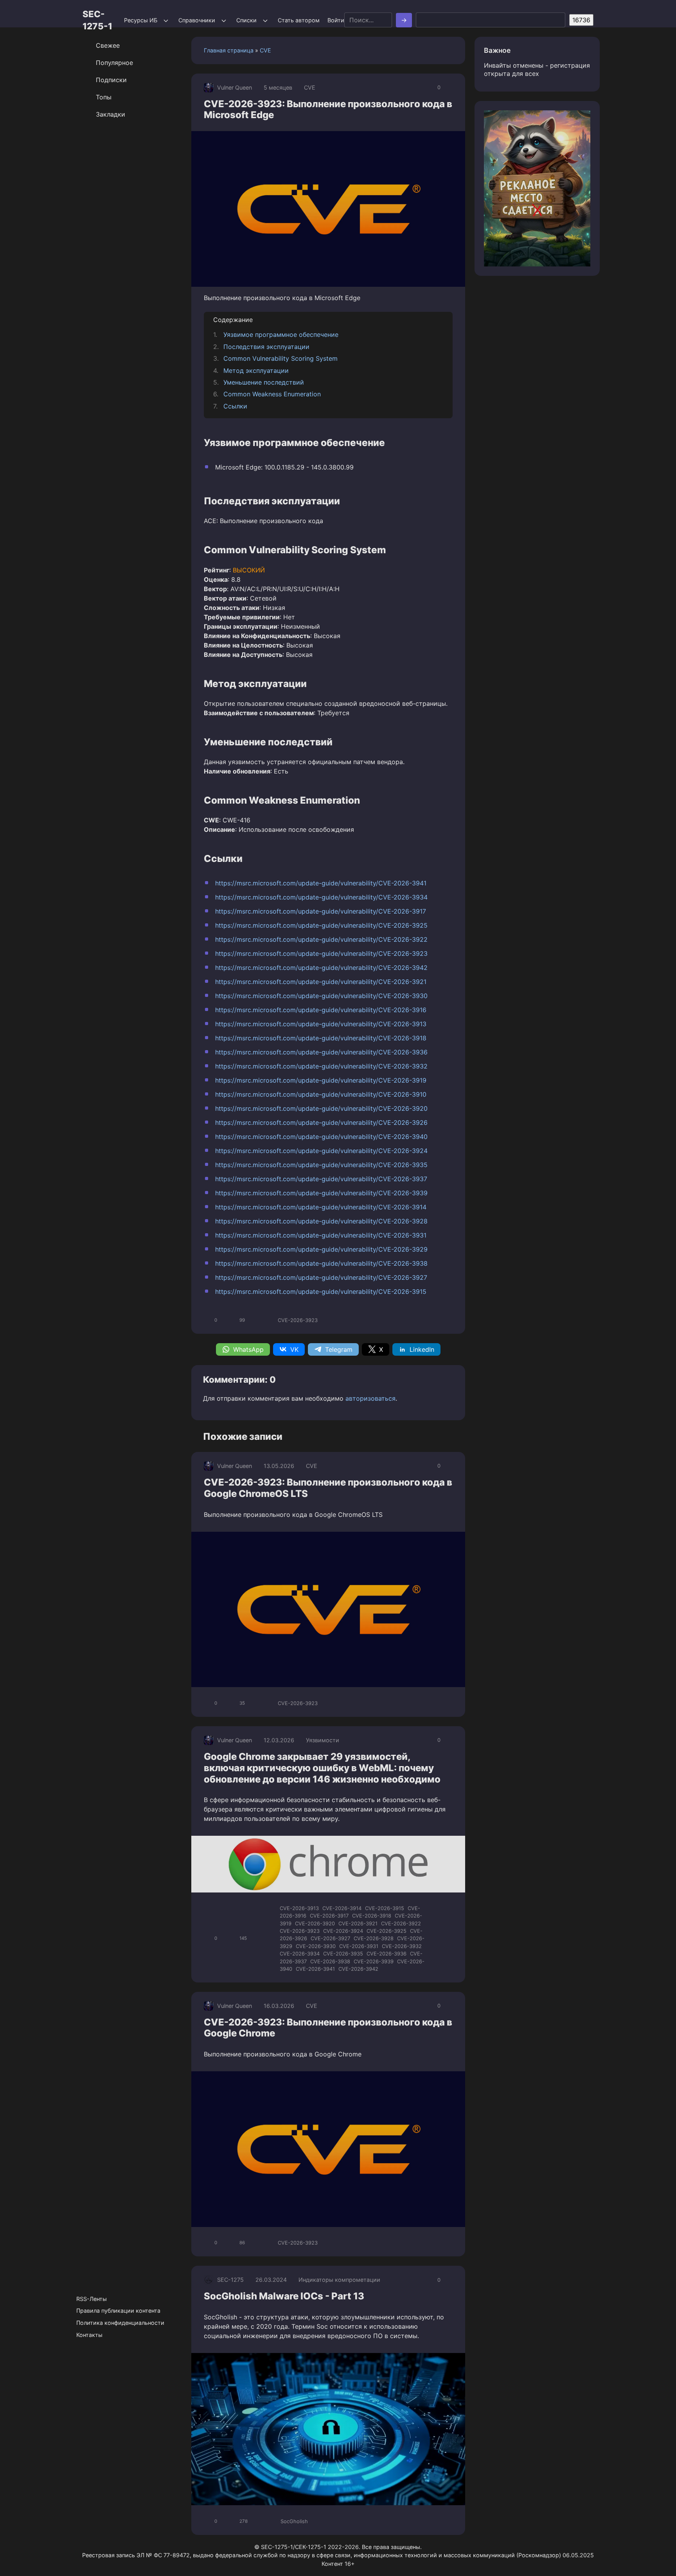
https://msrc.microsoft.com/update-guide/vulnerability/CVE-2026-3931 (321, 1235)
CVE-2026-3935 (343, 1954)
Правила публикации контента (118, 2311)
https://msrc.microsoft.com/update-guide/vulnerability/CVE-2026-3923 (321, 953)
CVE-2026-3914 (342, 1908)
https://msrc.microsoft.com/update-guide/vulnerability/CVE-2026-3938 (321, 1263)
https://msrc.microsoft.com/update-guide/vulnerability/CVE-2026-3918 (321, 1038)
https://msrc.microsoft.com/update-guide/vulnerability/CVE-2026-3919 (321, 1080)
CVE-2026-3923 (298, 1320)
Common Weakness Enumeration (272, 394)
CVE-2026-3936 (387, 1954)
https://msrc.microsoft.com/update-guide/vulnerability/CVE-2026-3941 (321, 883)
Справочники (197, 20)
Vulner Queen (235, 87)
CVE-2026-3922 (401, 1923)
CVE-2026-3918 (372, 1916)
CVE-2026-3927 (330, 1938)
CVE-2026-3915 (385, 1908)
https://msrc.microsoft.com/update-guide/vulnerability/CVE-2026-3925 (321, 925)
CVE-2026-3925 (387, 1931)
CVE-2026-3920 (315, 1923)
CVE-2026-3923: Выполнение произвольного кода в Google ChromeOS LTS (328, 1488)
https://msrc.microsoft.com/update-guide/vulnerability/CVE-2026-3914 (321, 1207)
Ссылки (235, 406)
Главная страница (229, 50)
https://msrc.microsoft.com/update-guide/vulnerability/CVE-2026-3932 (321, 1066)
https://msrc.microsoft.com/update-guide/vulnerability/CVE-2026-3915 (321, 1292)
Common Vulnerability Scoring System (280, 358)
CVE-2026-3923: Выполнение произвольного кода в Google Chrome (328, 2028)
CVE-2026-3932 (402, 1946)
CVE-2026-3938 (330, 1961)
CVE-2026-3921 (358, 1923)
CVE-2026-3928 (374, 1938)
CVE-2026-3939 (374, 1961)
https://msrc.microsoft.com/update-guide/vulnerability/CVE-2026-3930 (321, 996)
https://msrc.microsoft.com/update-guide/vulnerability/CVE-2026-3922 (321, 939)
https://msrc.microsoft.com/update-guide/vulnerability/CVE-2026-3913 (321, 1024)
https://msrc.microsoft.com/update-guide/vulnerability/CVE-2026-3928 (321, 1221)
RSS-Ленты (92, 2299)
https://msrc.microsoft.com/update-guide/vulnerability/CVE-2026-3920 (321, 1108)
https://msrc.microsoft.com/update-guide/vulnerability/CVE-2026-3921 (321, 982)
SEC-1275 (230, 2280)
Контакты (89, 2335)
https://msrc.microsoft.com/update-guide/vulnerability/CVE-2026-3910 (321, 1094)
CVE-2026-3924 (343, 1931)
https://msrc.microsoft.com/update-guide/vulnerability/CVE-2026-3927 (321, 1277)
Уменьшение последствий (264, 382)
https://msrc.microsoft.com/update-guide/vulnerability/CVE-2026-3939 (321, 1193)
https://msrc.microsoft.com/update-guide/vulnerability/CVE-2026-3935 (321, 1165)
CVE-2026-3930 (316, 1946)
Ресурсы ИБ (141, 20)
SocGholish (294, 2521)
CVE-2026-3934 (300, 1954)
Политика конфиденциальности (120, 2323)
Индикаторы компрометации (339, 2280)
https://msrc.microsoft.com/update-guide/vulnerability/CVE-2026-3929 (321, 1249)
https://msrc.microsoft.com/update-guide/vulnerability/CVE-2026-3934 (321, 897)
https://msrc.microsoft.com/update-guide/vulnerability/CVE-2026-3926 (321, 1123)
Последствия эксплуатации (266, 347)
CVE (265, 50)
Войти (336, 20)
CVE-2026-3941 (315, 1969)
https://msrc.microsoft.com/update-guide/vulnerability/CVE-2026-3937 (321, 1179)
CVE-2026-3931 (359, 1946)
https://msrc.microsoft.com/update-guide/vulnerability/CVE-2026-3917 (321, 911)
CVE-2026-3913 (299, 1908)
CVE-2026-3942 (358, 1969)
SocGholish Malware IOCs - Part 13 (284, 2296)
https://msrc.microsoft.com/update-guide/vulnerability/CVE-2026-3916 (321, 1010)
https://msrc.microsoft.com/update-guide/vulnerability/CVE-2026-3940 (321, 1137)
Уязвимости (323, 1740)
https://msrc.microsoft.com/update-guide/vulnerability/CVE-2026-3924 (321, 1151)
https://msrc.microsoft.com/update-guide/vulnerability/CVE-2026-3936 (321, 1052)
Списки (246, 20)
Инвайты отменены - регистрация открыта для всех (537, 69)
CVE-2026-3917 (329, 1916)
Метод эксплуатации (256, 371)
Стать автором (299, 20)
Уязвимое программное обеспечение (281, 335)
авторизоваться (370, 1398)
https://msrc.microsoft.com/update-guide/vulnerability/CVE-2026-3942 (321, 968)
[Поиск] (404, 20)
